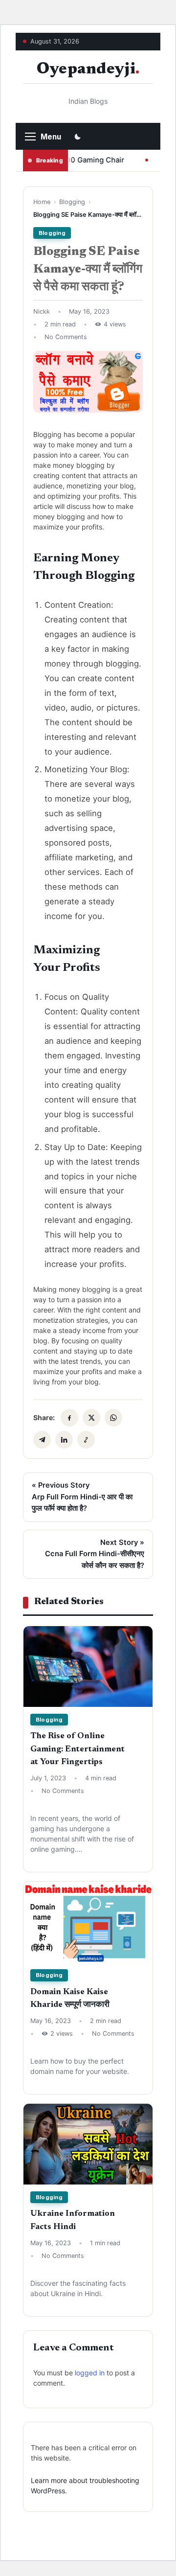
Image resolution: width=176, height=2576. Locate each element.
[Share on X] (91, 1418)
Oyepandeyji (86, 70)
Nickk (42, 311)
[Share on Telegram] (42, 1440)
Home (42, 202)
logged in (90, 2373)
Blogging (72, 202)
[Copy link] (86, 1440)
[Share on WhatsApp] (113, 1418)
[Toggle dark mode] (78, 137)
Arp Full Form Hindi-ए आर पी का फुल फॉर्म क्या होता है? (82, 1497)
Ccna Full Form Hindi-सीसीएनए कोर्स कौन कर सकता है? (95, 1554)
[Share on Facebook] (69, 1418)
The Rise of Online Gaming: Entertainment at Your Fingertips (77, 1749)
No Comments (66, 337)
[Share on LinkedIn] (64, 1440)
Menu (51, 137)
